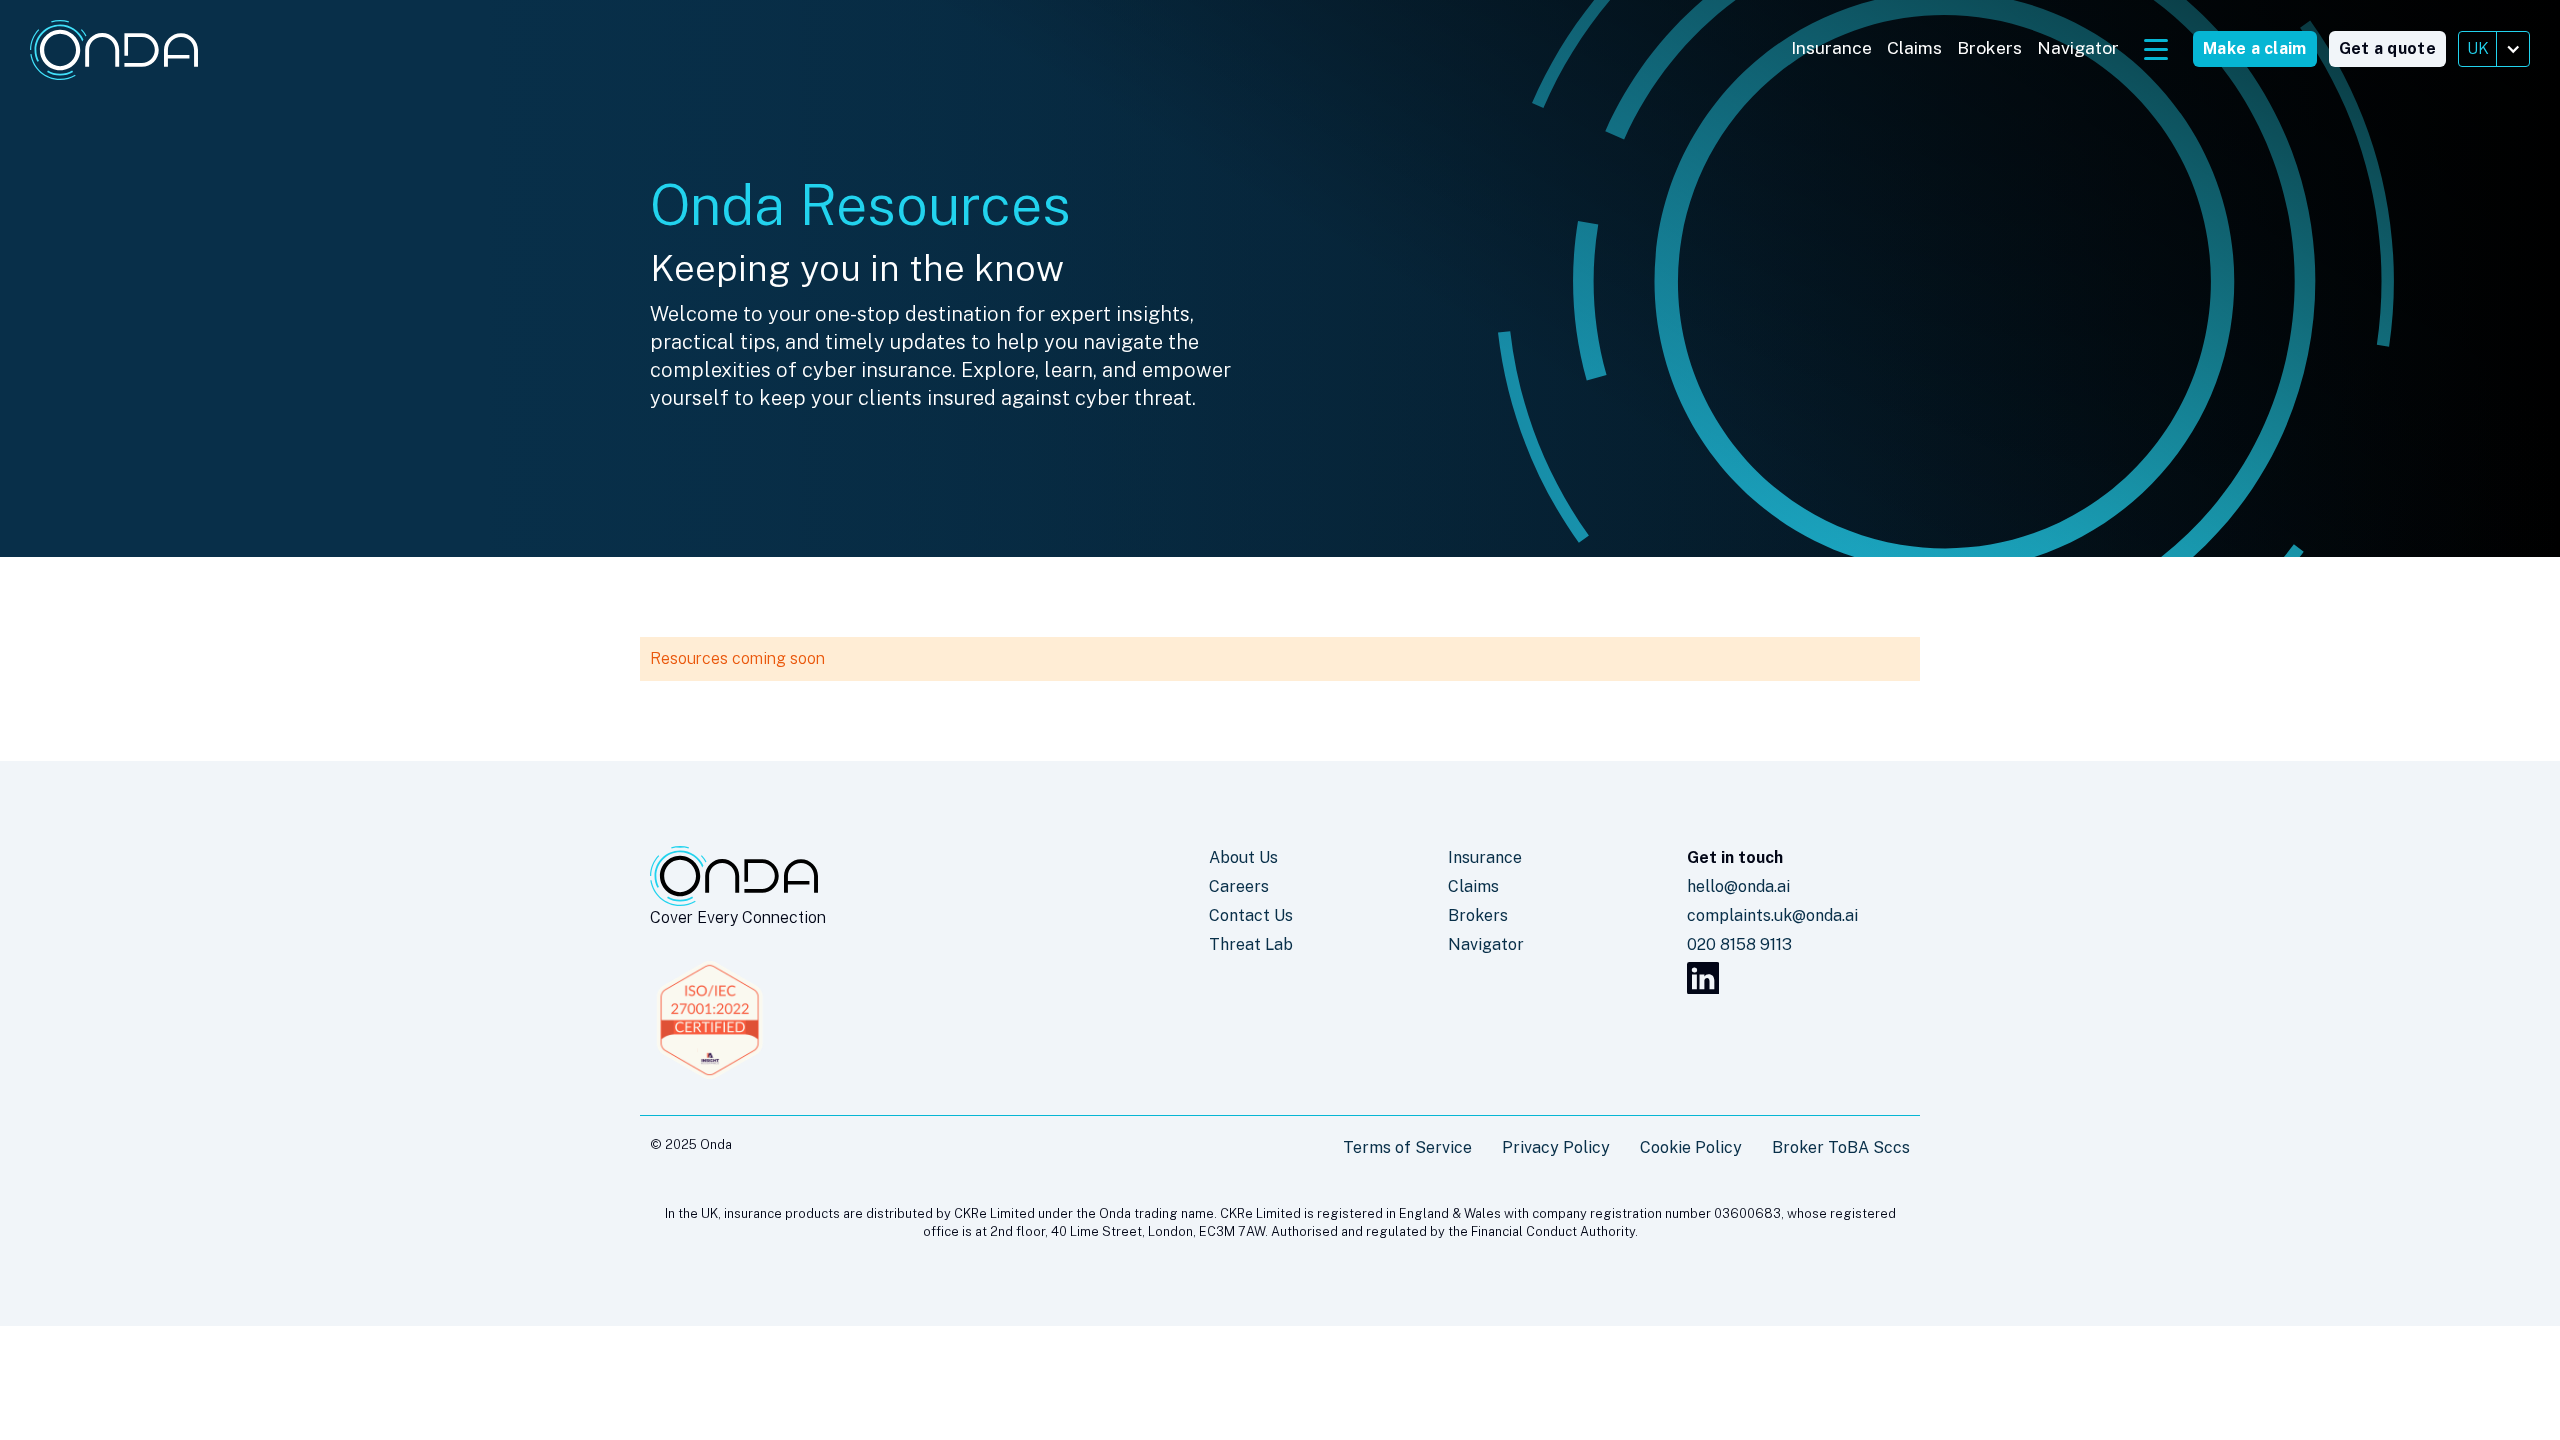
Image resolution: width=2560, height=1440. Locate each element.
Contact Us (1251, 915)
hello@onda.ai (1738, 886)
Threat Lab (1251, 944)
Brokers (1989, 47)
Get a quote (2387, 48)
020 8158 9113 (1739, 944)
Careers (1239, 886)
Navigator (2078, 47)
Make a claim (2255, 48)
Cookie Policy (1691, 1147)
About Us (1243, 857)
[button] (2494, 49)
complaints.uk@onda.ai (1772, 915)
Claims (1914, 47)
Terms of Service (1407, 1147)
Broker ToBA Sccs (1841, 1147)
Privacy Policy (1556, 1147)
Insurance (1831, 47)
